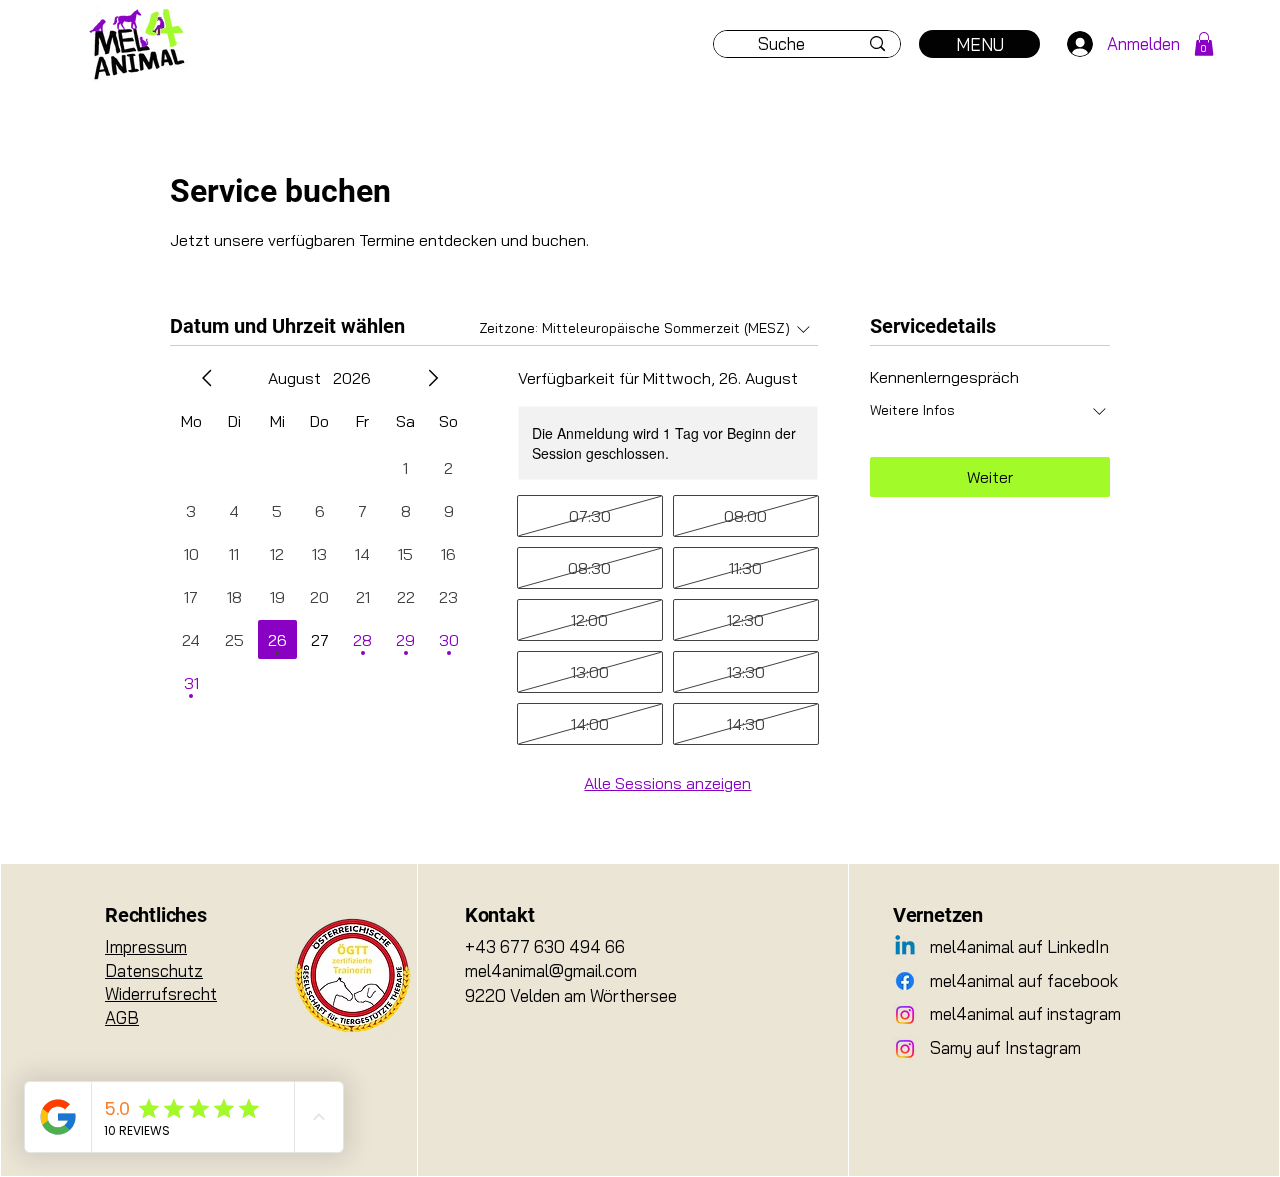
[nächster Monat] (433, 378)
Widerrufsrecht (161, 993)
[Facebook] (905, 981)
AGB (122, 1017)
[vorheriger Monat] (207, 378)
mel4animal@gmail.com (551, 970)
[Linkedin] (905, 947)
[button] (1204, 44)
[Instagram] (905, 1015)
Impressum (146, 946)
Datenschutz (154, 970)
